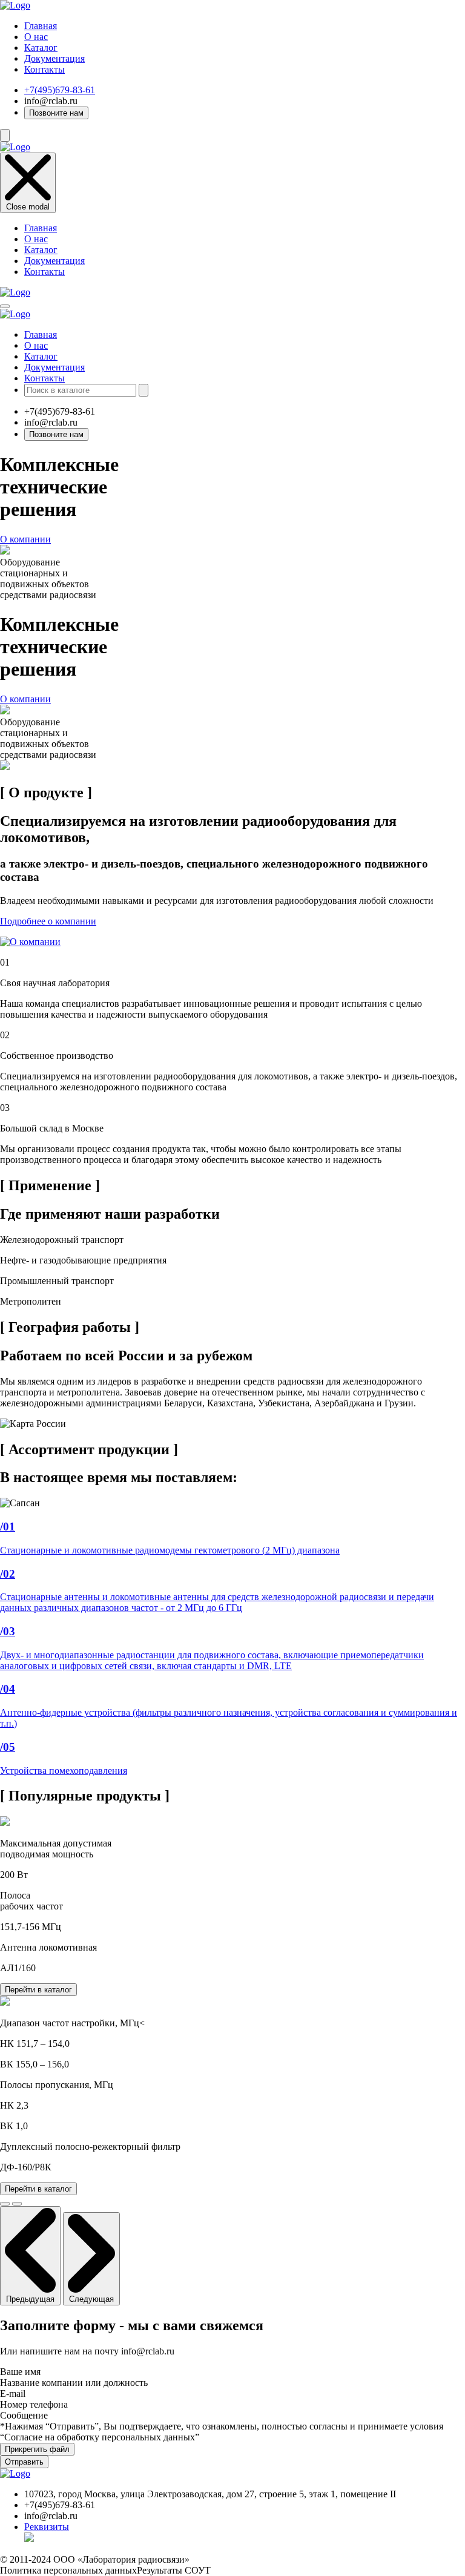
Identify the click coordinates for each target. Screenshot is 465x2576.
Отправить (24, 2462)
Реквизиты (47, 2527)
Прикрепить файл (37, 2449)
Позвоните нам (56, 113)
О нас (36, 37)
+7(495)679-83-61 (60, 90)
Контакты (45, 69)
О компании (25, 539)
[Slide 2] (17, 2204)
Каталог (41, 48)
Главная (41, 26)
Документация (54, 58)
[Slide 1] (5, 2204)
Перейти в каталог (38, 1990)
